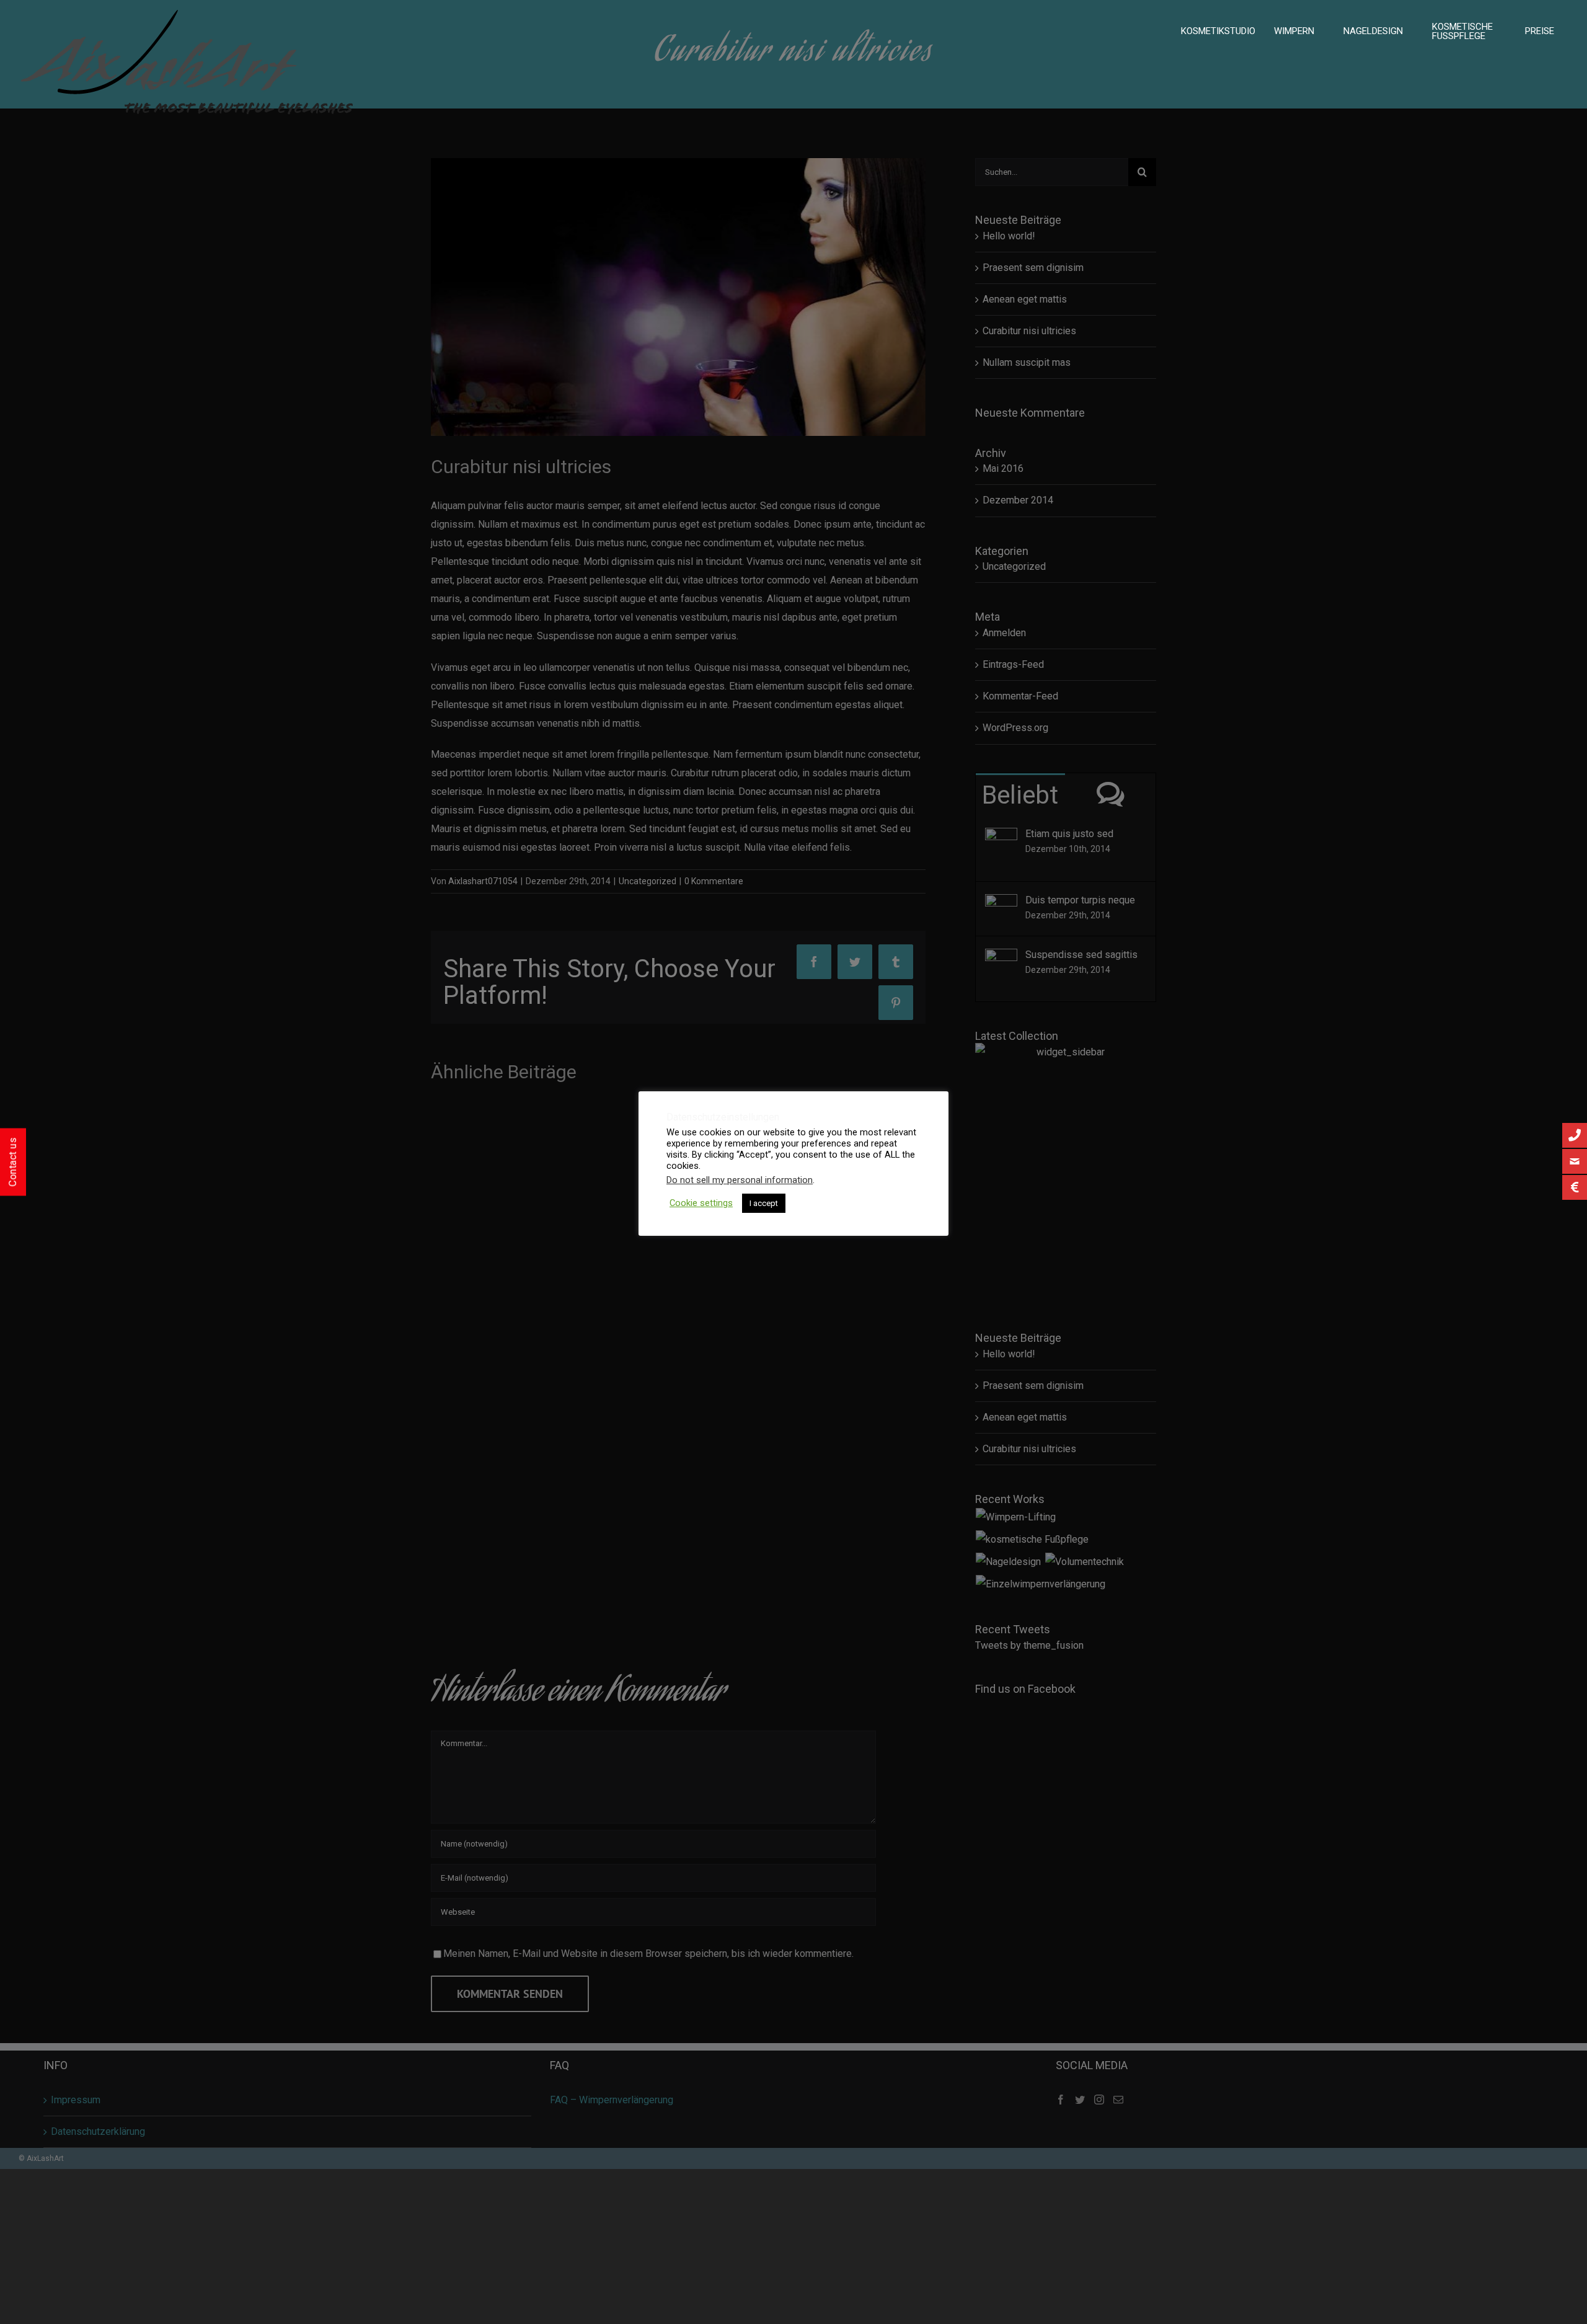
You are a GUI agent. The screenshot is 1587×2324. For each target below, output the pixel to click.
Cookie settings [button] (701, 1203)
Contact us (13, 1162)
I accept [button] (764, 1203)
